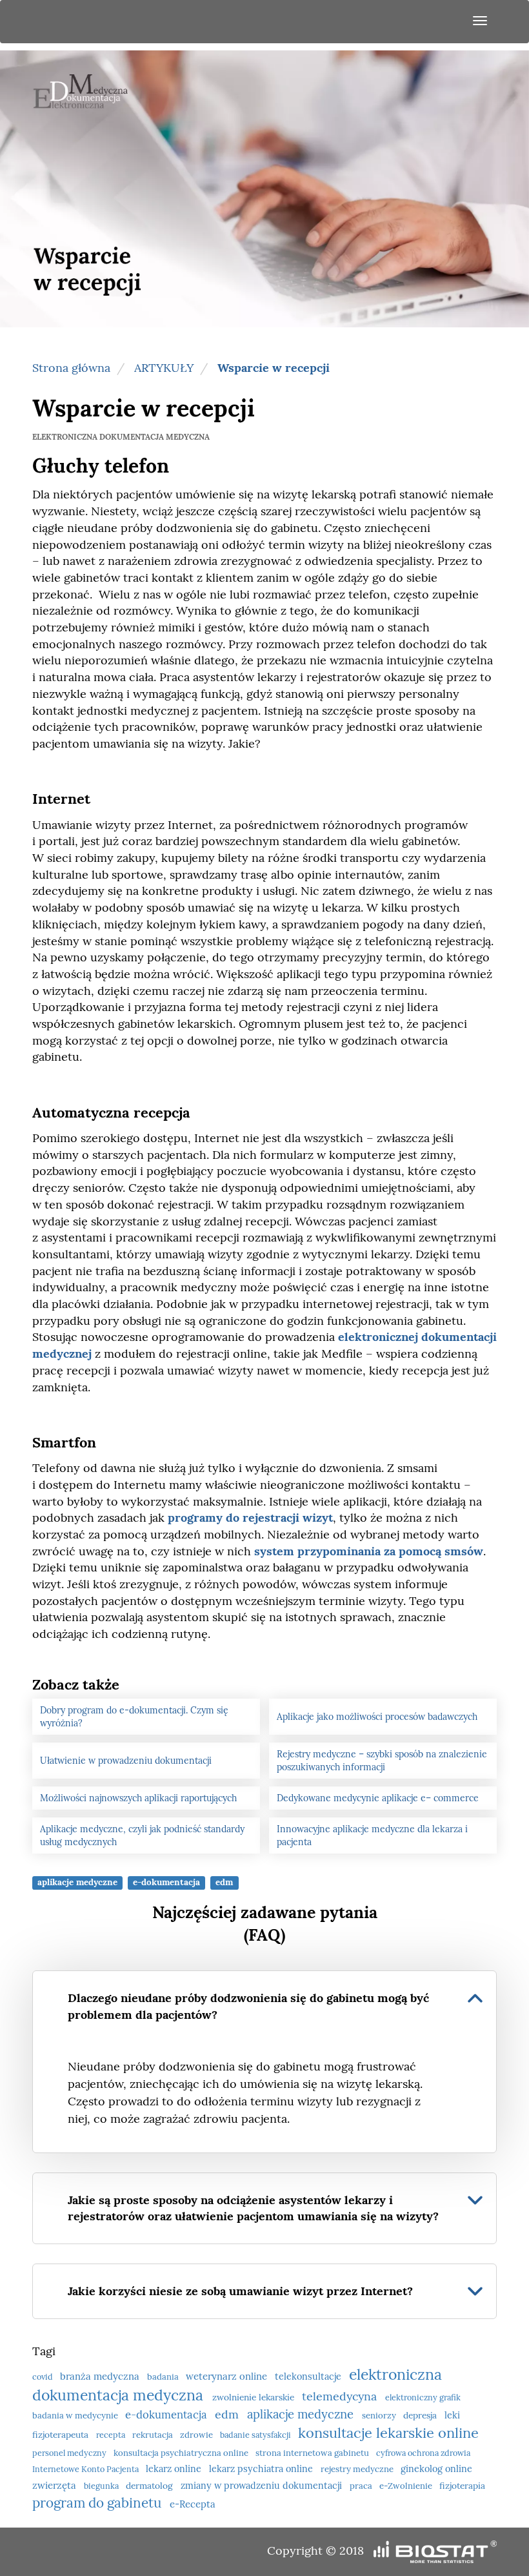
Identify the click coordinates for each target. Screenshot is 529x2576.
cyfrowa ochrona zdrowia (423, 2453)
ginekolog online (436, 2469)
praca (362, 2486)
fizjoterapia (462, 2486)
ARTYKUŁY (164, 368)
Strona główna (71, 368)
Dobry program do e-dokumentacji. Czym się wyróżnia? (134, 1717)
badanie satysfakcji (256, 2435)
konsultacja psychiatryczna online (182, 2453)
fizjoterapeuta (62, 2435)
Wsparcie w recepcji (274, 368)
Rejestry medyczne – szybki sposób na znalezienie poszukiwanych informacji (382, 1761)
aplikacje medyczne (77, 1882)
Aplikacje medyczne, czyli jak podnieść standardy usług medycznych (142, 1835)
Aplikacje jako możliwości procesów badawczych (377, 1717)
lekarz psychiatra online (262, 2469)
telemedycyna (341, 2396)
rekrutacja (154, 2435)
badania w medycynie (76, 2416)
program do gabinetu (98, 2503)
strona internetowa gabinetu (313, 2453)
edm (224, 1882)
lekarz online (175, 2469)
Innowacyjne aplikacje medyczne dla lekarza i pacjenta (372, 1835)
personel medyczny (70, 2453)
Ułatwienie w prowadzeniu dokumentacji (126, 1761)
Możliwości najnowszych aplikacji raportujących (138, 1798)
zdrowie (197, 2435)
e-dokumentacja (166, 1882)
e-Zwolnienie (407, 2486)
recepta (112, 2435)
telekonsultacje (309, 2377)
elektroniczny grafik (423, 2397)
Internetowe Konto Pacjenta (86, 2469)
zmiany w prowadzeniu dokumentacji (263, 2486)
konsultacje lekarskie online (388, 2433)
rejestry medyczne (358, 2469)
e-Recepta (193, 2504)
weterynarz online (228, 2376)
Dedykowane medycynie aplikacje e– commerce (378, 1798)
